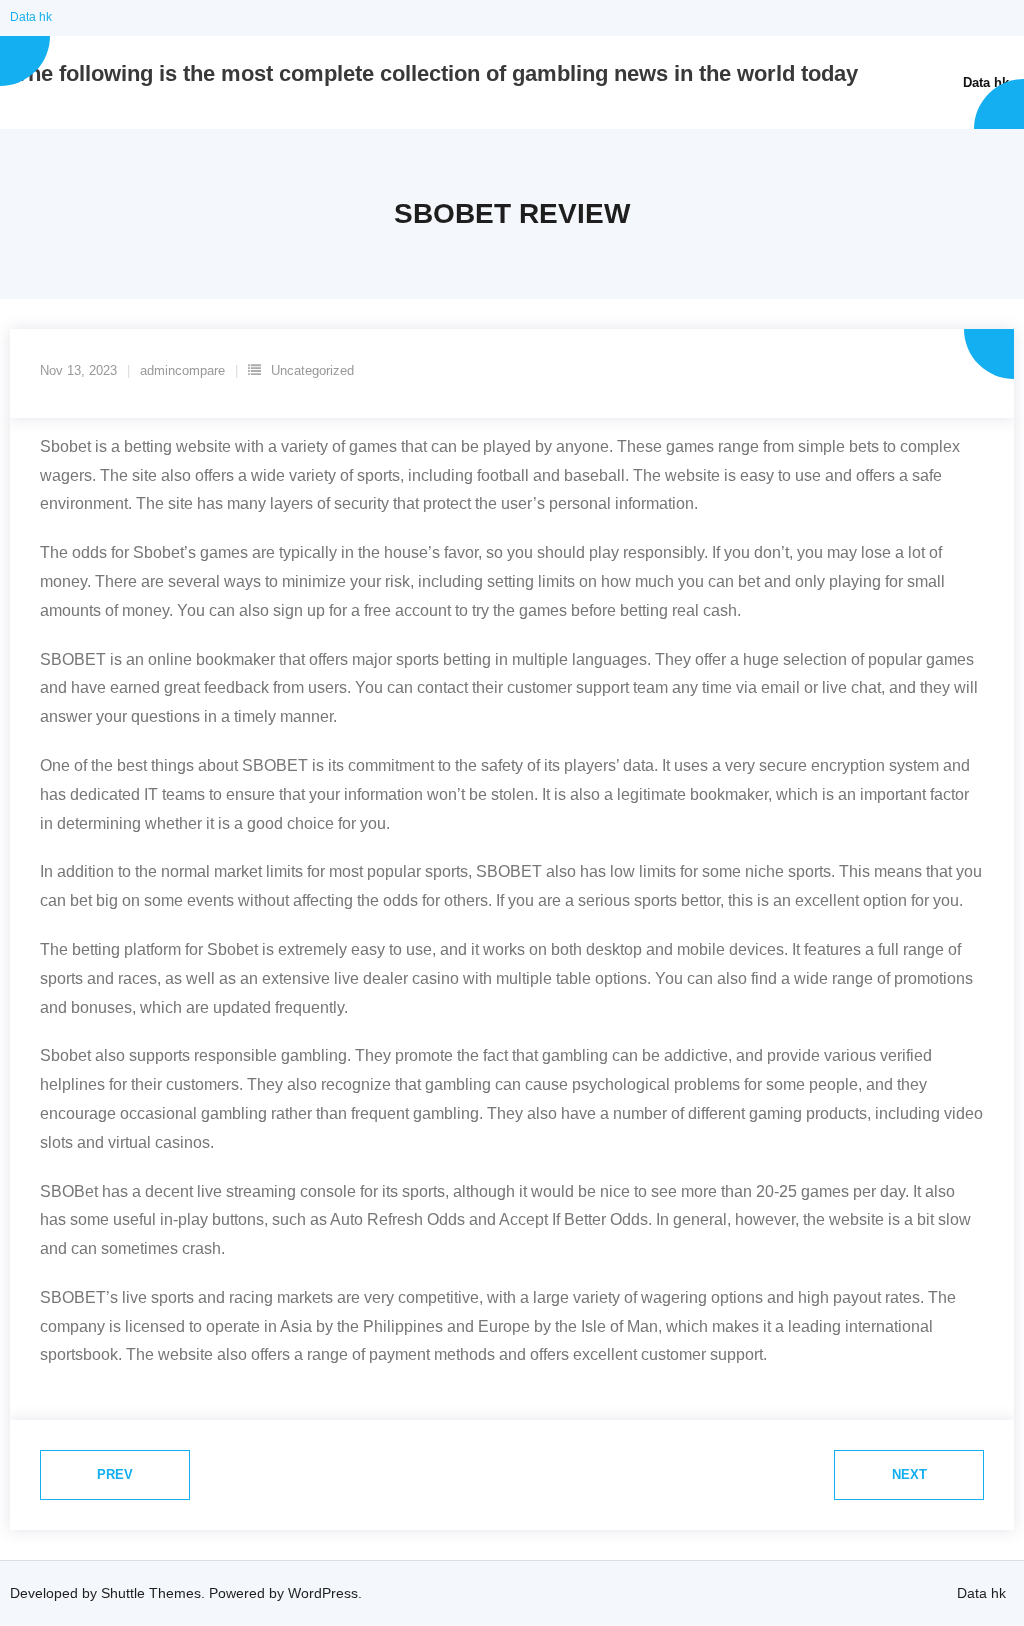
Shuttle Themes (151, 1593)
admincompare (182, 370)
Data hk (31, 17)
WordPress (323, 1593)
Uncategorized (312, 370)
